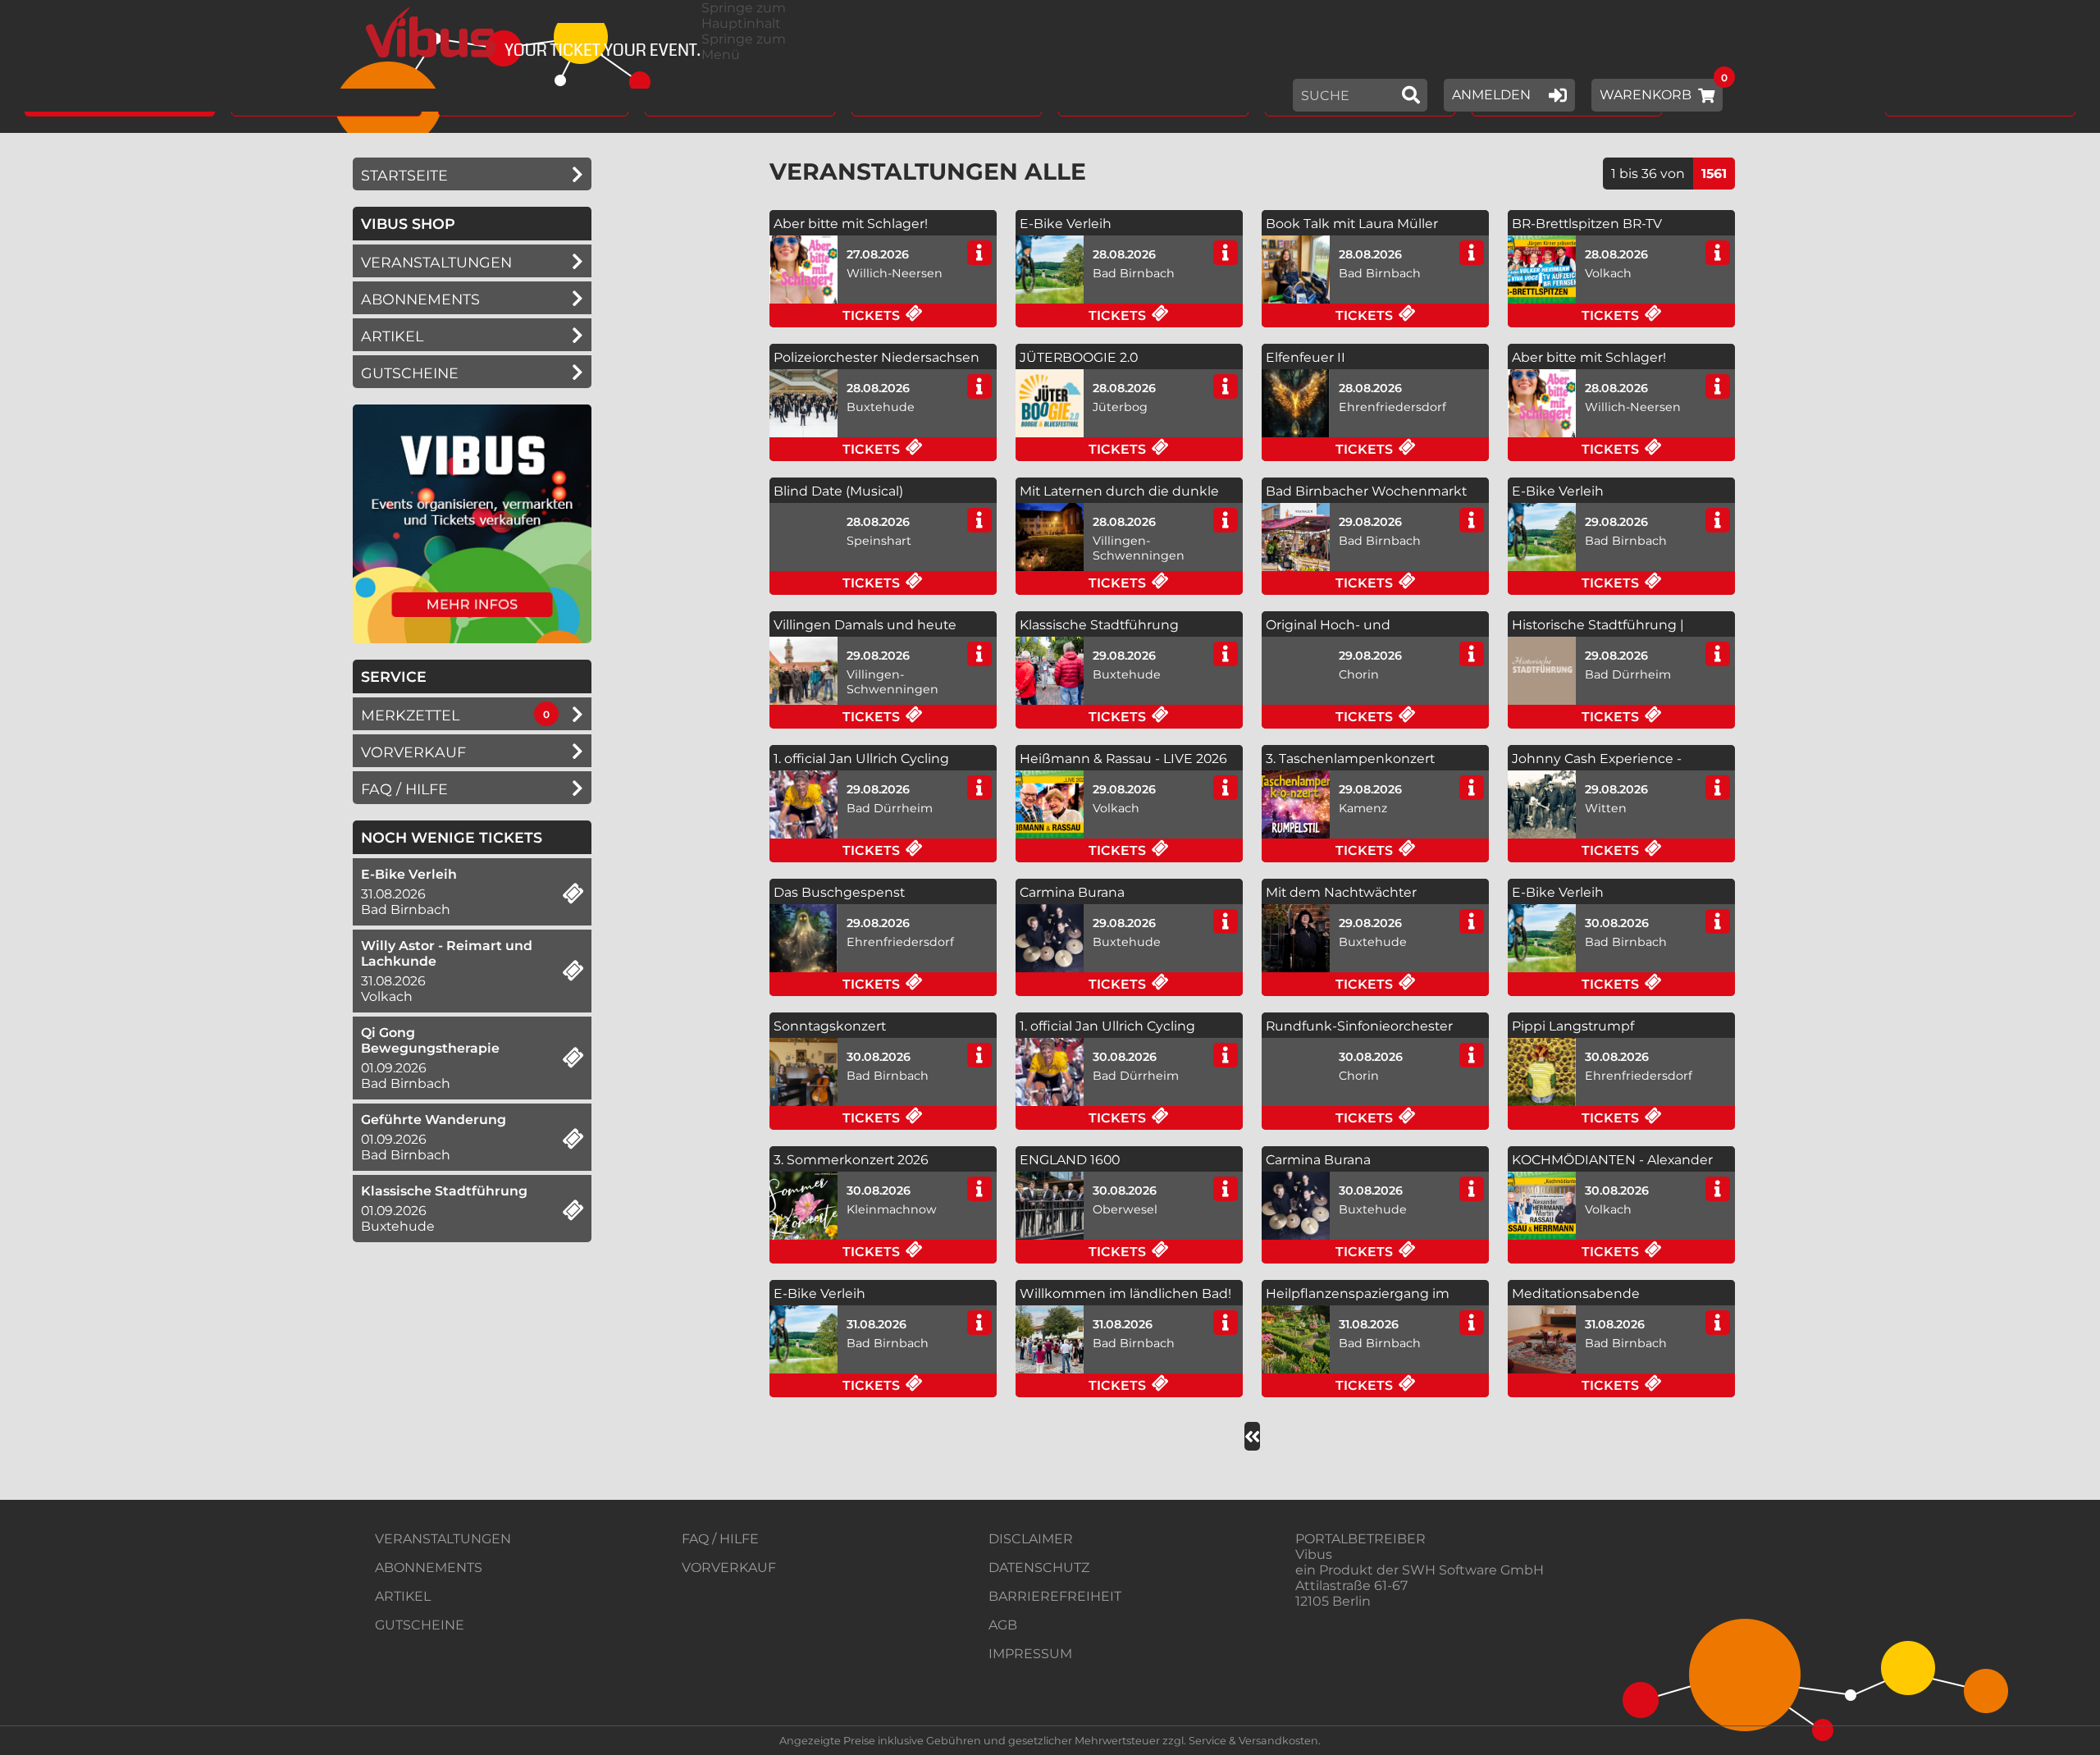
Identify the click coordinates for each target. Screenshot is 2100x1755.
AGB (1003, 1625)
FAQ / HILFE (720, 1539)
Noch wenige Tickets (452, 837)
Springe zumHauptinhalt (744, 16)
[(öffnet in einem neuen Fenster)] (472, 638)
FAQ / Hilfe (404, 789)
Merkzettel (410, 715)
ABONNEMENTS (429, 1568)
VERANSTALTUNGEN (443, 1539)
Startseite (404, 175)
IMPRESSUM (1030, 1654)
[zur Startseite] (527, 33)
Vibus (1314, 1554)
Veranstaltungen (436, 262)
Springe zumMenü (744, 47)
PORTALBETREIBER (1360, 1539)
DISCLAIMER (1031, 1539)
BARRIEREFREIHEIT (1055, 1596)
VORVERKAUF (729, 1568)
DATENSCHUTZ (1039, 1568)
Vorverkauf (413, 752)
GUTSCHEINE (410, 373)
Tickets (919, 317)
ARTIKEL (392, 336)
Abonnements (420, 299)
